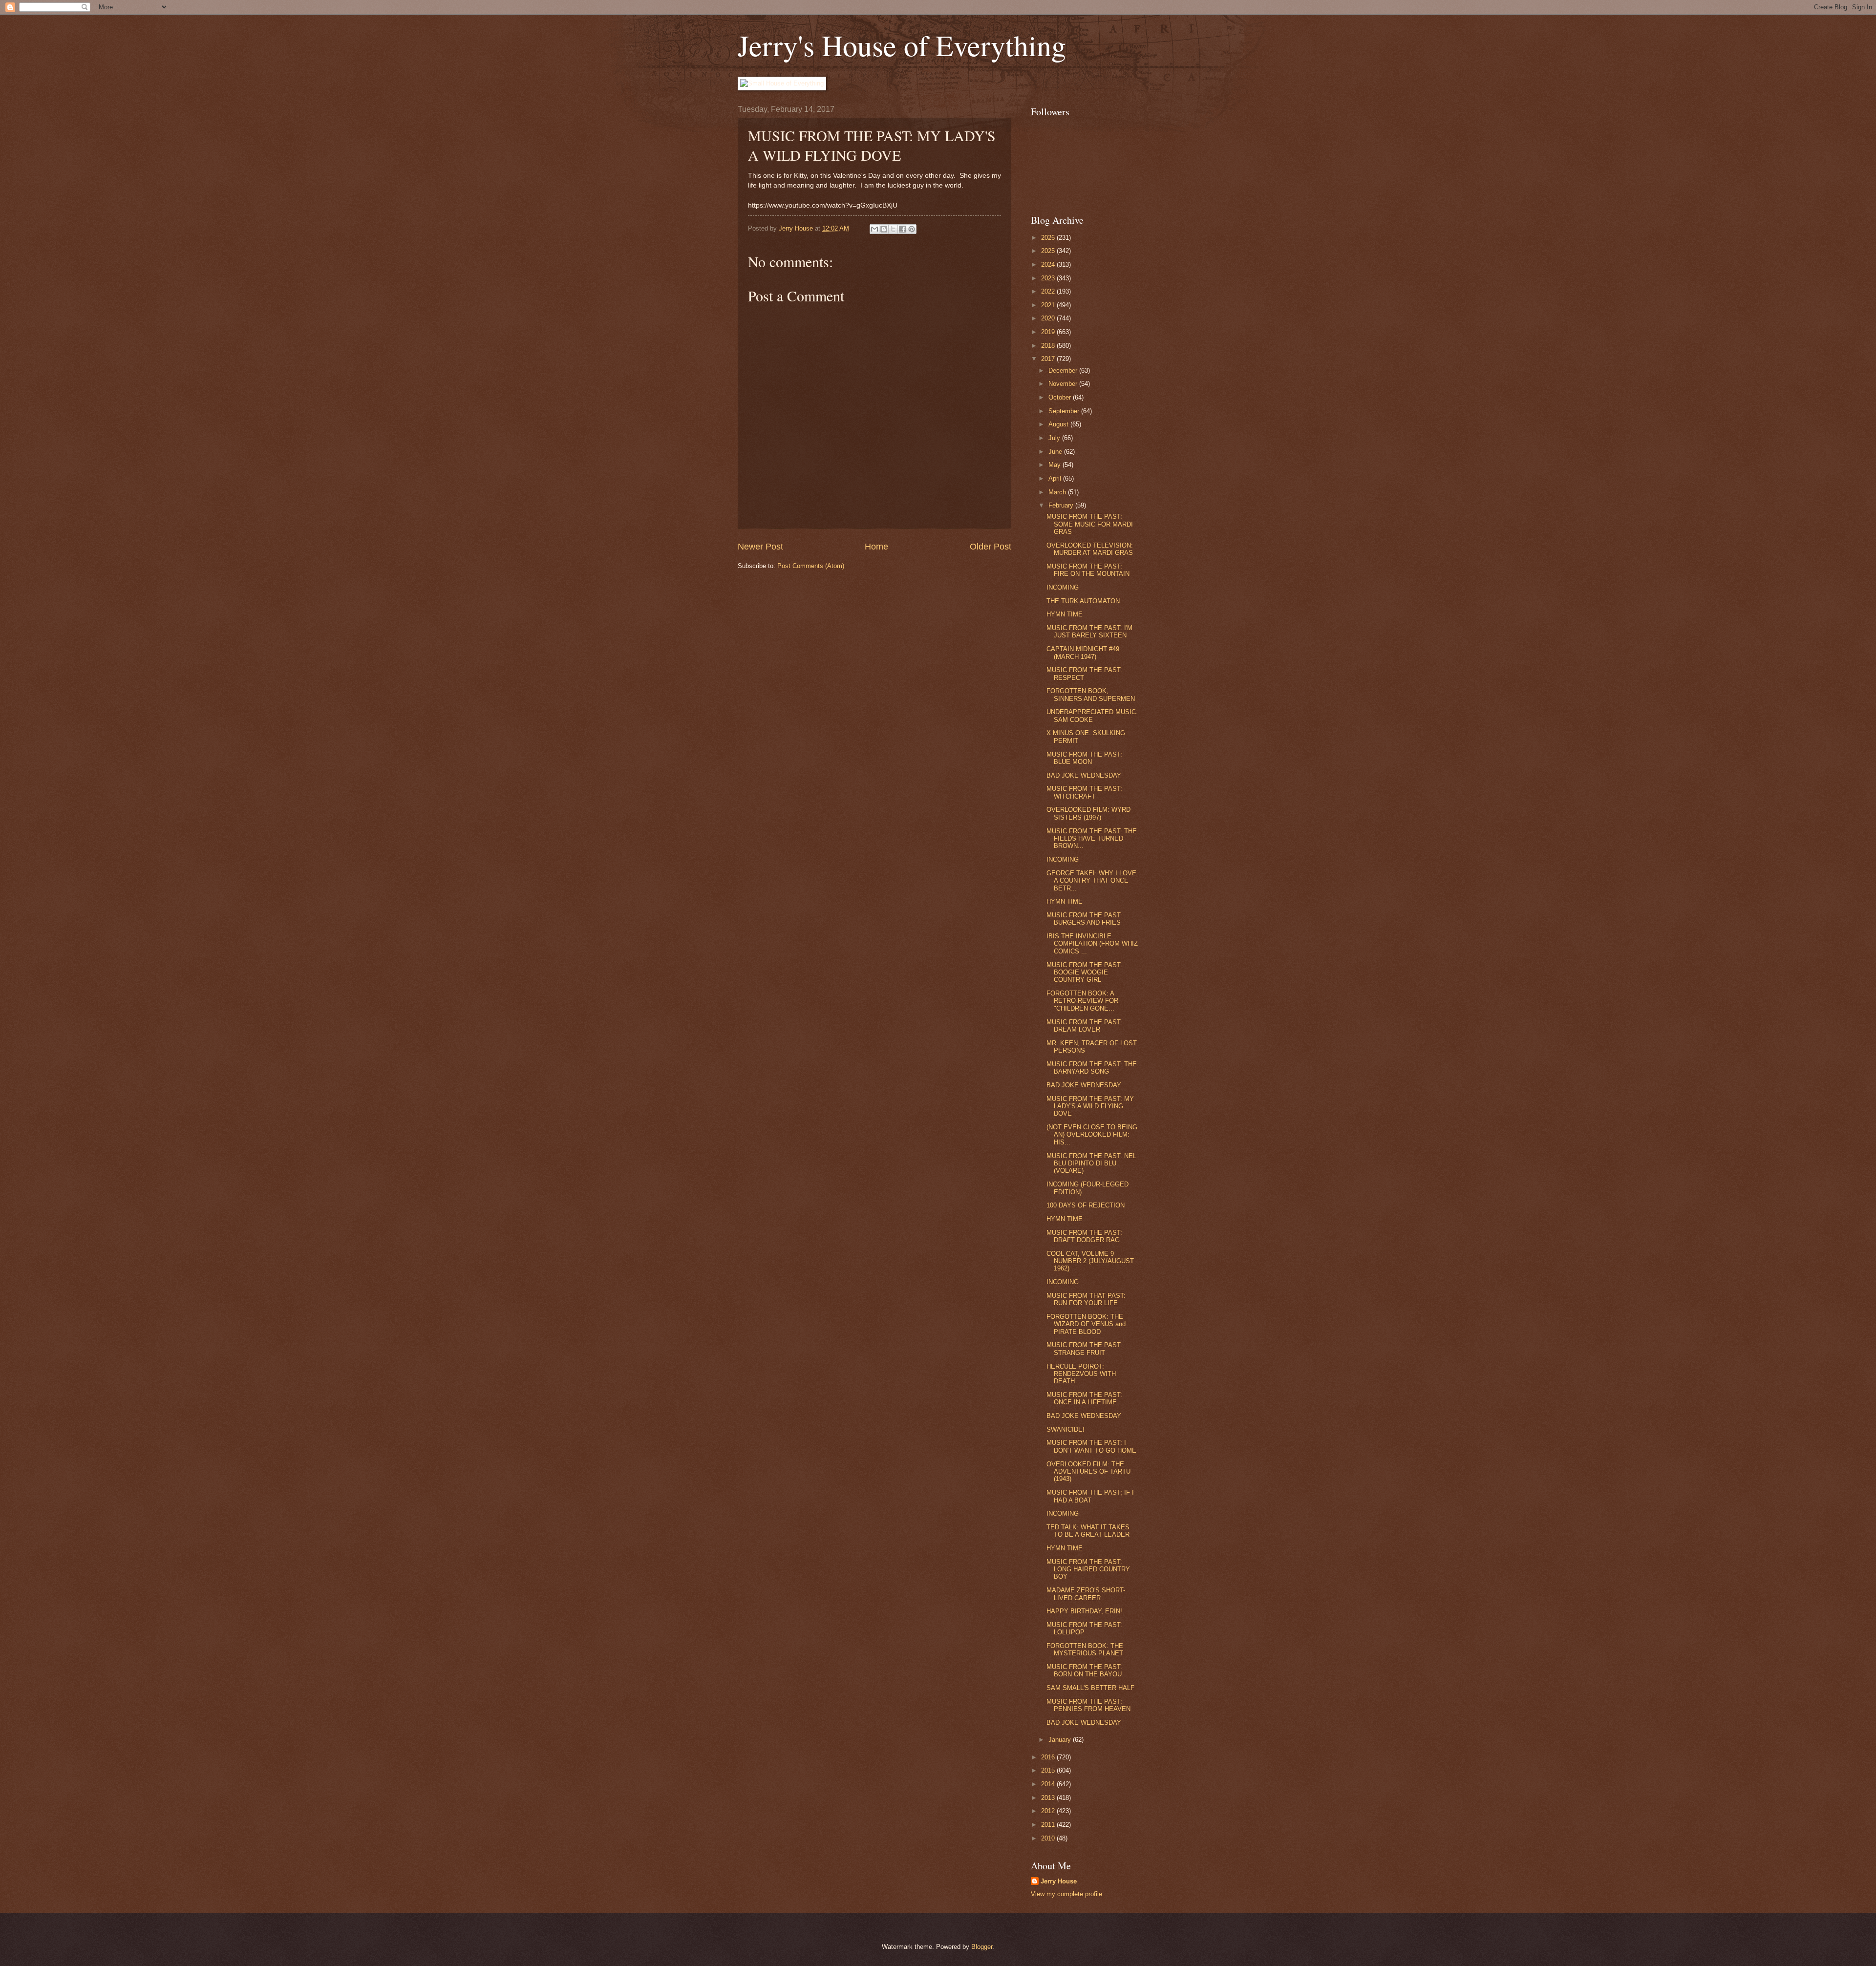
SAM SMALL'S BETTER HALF (1090, 1688)
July (1055, 438)
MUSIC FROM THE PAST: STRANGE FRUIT (1084, 1349)
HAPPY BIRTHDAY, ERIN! (1084, 1611)
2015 (1049, 1770)
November (1064, 384)
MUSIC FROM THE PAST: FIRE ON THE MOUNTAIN (1088, 570)
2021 (1049, 305)
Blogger (982, 1947)
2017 (1049, 359)
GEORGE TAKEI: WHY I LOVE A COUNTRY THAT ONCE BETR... (1091, 881)
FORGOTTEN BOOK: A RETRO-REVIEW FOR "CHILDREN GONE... (1082, 1001)
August (1059, 424)
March (1058, 492)
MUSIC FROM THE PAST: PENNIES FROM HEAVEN (1088, 1705)
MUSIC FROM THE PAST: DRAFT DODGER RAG (1084, 1236)
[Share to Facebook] (902, 229)
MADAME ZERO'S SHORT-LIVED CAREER (1086, 1594)
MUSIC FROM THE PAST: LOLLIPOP (1084, 1628)
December (1064, 370)
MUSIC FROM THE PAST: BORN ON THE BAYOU (1084, 1670)
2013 (1049, 1798)
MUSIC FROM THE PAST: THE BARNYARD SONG (1092, 1068)
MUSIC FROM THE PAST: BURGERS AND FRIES (1084, 919)
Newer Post (760, 547)
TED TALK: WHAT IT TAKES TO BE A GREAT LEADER (1088, 1531)
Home (876, 547)
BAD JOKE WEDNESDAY (1084, 775)
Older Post (991, 547)
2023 (1049, 278)
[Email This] (874, 229)
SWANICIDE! (1066, 1429)
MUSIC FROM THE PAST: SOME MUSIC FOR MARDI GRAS (1090, 524)
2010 (1049, 1838)
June (1056, 452)
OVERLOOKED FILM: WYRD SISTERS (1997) (1088, 813)
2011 (1049, 1825)
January (1061, 1740)
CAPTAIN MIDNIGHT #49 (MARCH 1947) (1083, 653)
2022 (1049, 291)
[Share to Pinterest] (912, 229)
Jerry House (1059, 1881)
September (1065, 411)
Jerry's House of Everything (902, 45)
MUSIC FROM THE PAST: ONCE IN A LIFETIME (1084, 1398)
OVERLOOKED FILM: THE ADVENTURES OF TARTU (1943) (1088, 1472)
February (1062, 505)
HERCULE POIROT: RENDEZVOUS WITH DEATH (1081, 1374)
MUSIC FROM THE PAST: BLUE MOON (1084, 758)
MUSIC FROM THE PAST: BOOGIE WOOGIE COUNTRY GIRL (1084, 972)
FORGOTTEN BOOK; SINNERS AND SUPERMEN (1091, 695)
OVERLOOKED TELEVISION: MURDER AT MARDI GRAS (1090, 549)
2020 (1049, 318)
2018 (1049, 346)
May (1055, 465)
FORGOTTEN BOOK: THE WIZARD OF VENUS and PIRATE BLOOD (1086, 1324)
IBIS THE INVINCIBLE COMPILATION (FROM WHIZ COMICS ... (1092, 944)
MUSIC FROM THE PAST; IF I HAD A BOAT (1090, 1496)
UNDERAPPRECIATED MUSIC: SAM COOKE (1092, 716)
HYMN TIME (1065, 614)
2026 (1049, 238)
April (1056, 478)
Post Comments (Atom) (811, 566)
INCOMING (1063, 587)
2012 (1049, 1811)
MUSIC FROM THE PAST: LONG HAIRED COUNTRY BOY (1088, 1569)
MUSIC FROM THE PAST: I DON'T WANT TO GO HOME (1091, 1446)
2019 (1049, 332)
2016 (1049, 1757)
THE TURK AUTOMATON (1083, 601)
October (1061, 397)
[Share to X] (893, 229)
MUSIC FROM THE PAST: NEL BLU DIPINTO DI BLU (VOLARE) (1091, 1163)
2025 (1049, 251)
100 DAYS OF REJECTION (1086, 1205)
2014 (1049, 1784)
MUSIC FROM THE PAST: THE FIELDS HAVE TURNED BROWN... (1092, 839)
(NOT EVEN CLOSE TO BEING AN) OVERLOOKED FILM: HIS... (1092, 1135)
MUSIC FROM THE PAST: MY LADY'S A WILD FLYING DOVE (1090, 1106)
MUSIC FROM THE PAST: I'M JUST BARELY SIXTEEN (1089, 632)
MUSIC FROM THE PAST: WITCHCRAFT (1084, 792)
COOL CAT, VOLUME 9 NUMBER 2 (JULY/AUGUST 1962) (1090, 1261)
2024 (1049, 264)
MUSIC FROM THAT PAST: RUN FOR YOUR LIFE (1086, 1299)
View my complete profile (1066, 1894)
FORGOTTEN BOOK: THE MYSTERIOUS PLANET (1085, 1649)
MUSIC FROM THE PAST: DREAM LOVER (1084, 1026)
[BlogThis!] (884, 229)
